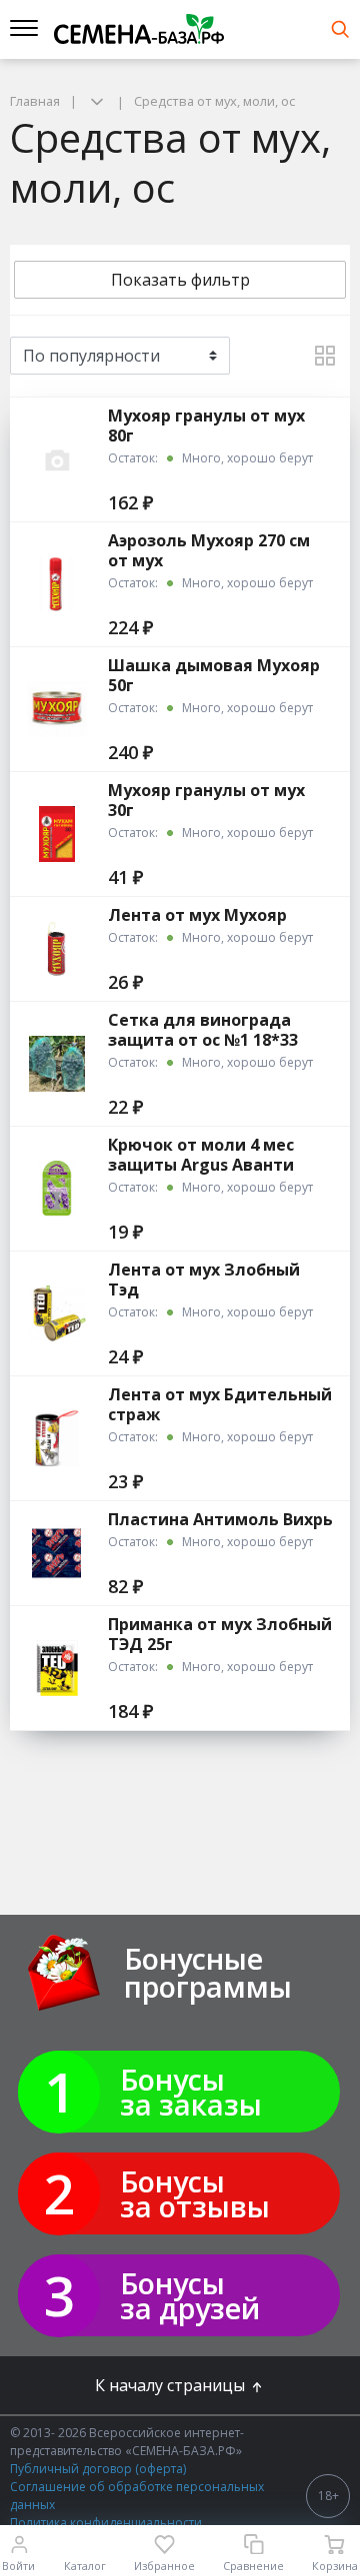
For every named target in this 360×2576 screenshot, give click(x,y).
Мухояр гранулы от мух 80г (206, 426)
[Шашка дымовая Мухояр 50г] (57, 709)
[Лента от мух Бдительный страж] (57, 1438)
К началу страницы (172, 2385)
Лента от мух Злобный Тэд (204, 1280)
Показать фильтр (180, 280)
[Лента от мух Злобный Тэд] (57, 1313)
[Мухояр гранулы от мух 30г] (57, 834)
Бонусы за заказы (191, 2092)
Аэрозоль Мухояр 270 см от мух (209, 550)
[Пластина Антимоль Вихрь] (57, 1553)
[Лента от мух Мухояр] (57, 949)
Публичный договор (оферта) (98, 2469)
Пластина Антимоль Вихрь (220, 1519)
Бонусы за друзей (190, 2295)
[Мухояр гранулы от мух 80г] (57, 459)
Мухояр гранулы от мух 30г (206, 800)
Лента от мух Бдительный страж (220, 1404)
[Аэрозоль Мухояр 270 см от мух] (57, 584)
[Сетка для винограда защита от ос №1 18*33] (57, 1064)
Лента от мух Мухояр (197, 915)
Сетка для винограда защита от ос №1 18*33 (203, 1030)
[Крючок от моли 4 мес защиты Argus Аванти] (57, 1189)
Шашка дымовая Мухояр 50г (214, 675)
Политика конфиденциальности (106, 2523)
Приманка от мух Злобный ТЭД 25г (220, 1634)
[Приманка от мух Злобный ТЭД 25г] (57, 1668)
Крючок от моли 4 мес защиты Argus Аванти (201, 1155)
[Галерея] (325, 356)
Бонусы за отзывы (195, 2193)
